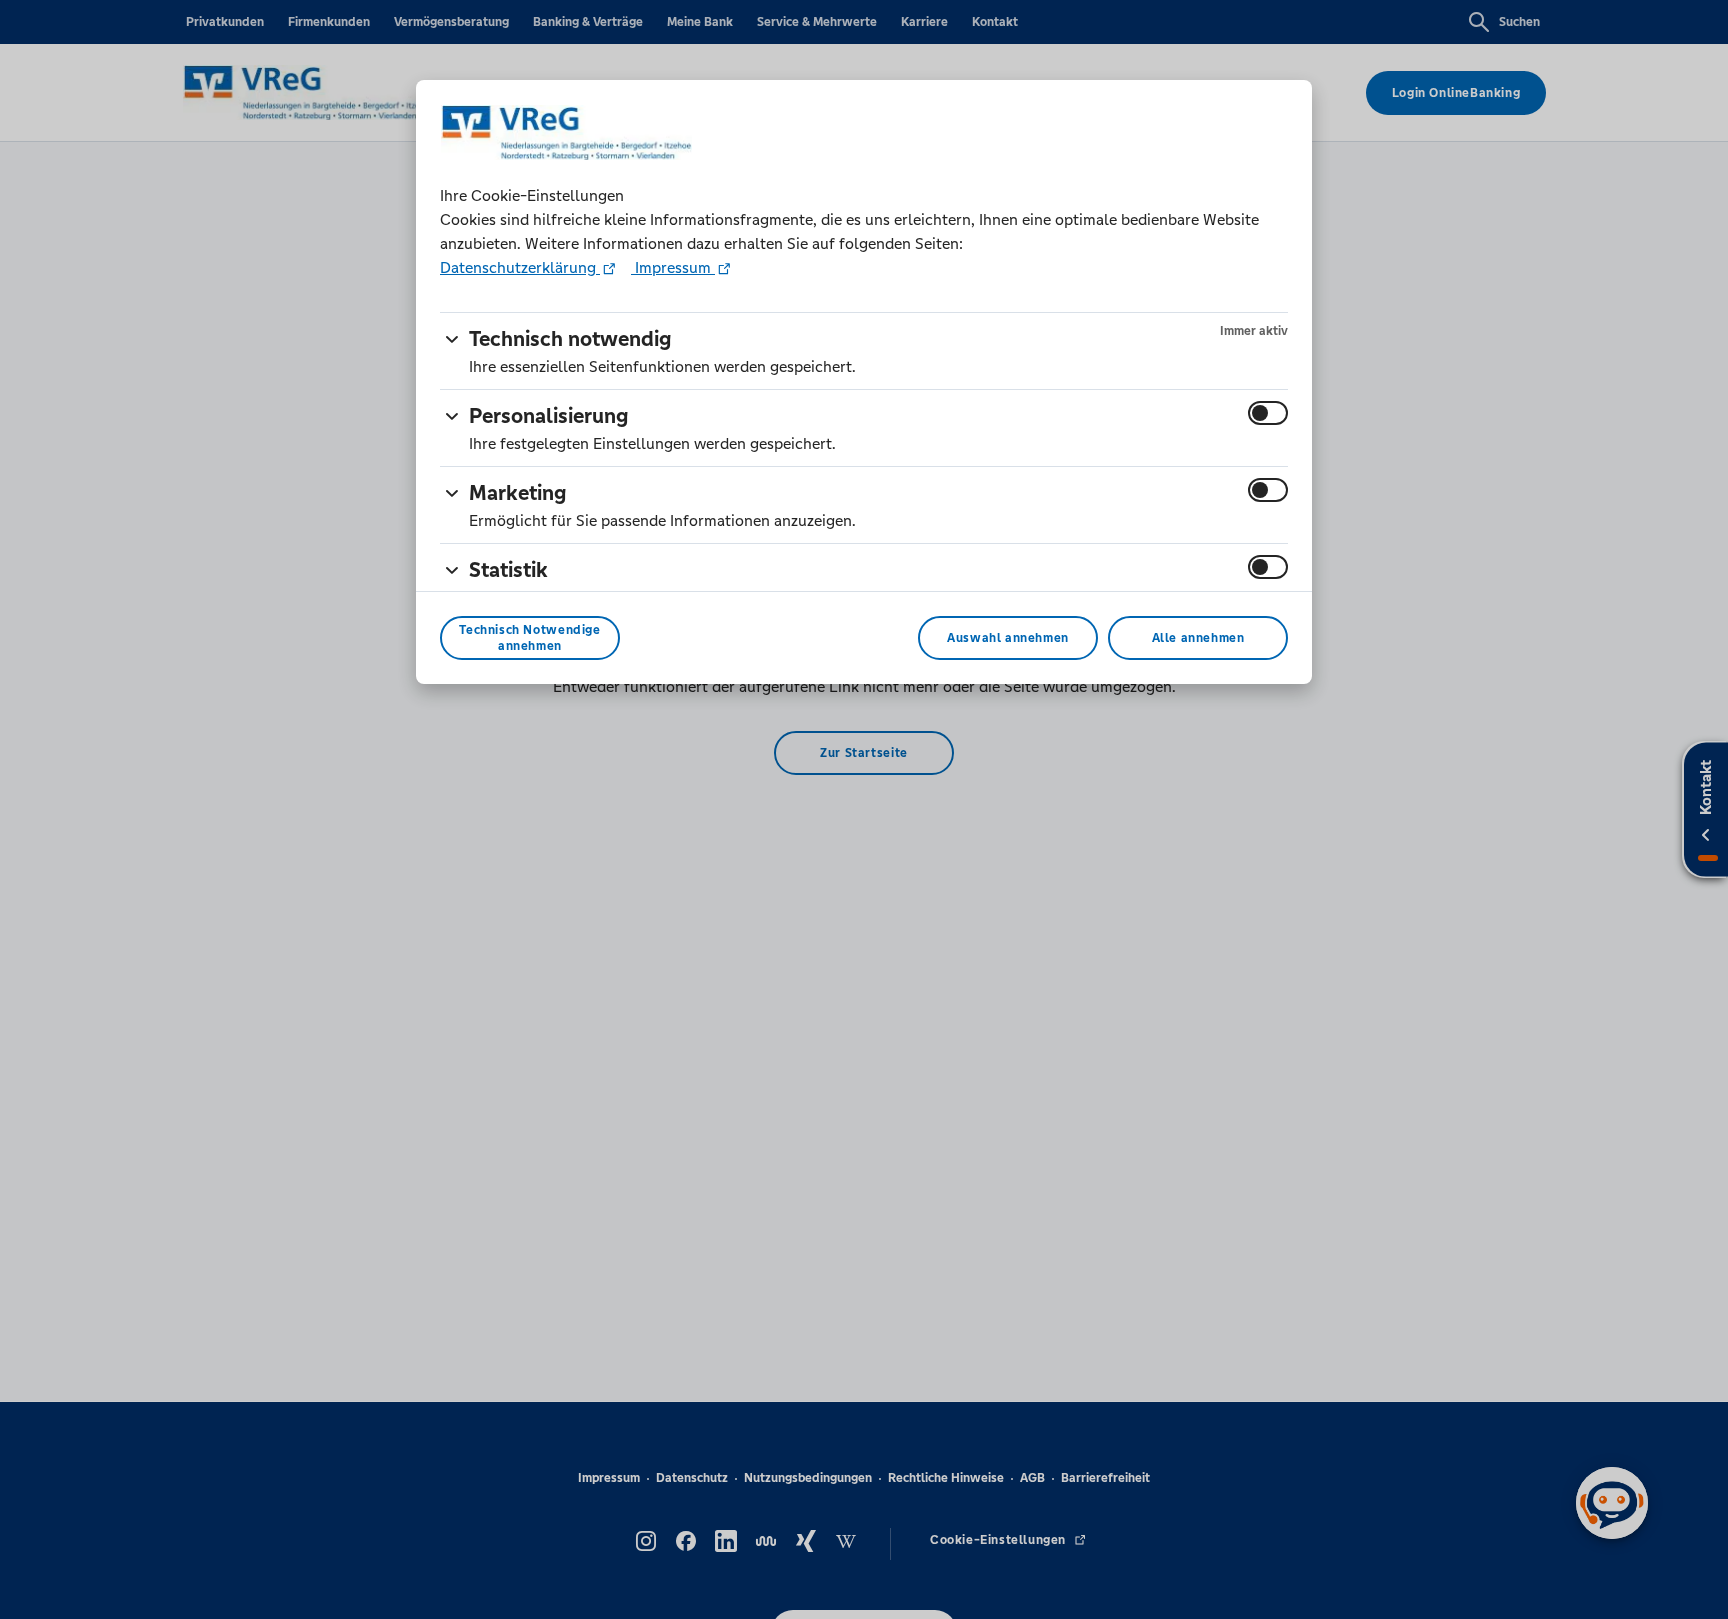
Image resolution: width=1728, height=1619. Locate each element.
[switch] (1268, 413)
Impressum (673, 267)
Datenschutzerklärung (520, 267)
